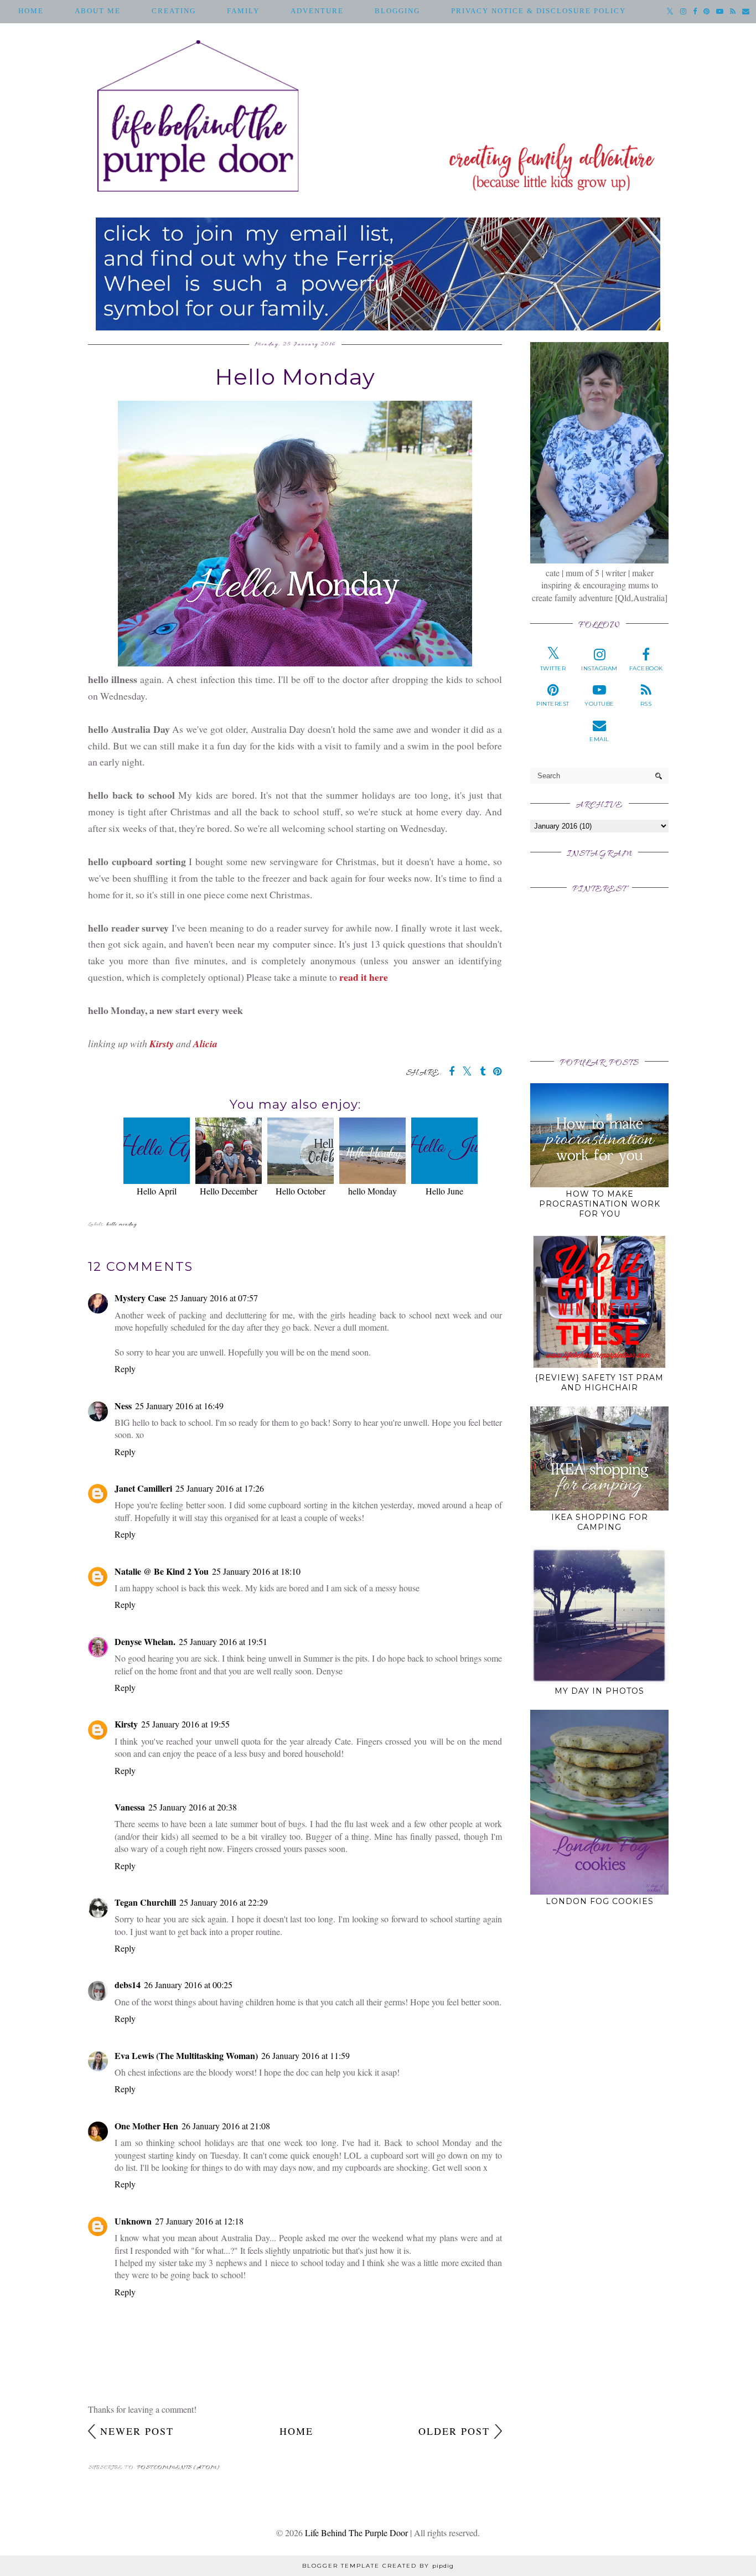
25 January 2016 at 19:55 (185, 1724)
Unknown (133, 2221)
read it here (364, 977)
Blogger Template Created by (378, 2566)
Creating (174, 11)
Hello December (229, 1191)
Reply (125, 1369)
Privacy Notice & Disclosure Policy (538, 11)
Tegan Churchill (145, 1902)
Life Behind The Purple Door (356, 2533)
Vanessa (130, 1807)
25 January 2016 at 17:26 (220, 1488)
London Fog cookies (600, 1901)
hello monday (121, 1225)
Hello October (301, 1191)
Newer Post (137, 2431)
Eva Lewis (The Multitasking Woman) (186, 2055)
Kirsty (162, 1044)
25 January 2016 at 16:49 (179, 1406)
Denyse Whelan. (145, 1641)
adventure (317, 11)
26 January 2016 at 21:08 (226, 2126)
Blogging (397, 11)
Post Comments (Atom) (178, 2468)
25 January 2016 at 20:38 (193, 1807)
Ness (123, 1406)
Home (31, 11)
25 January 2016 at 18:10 (256, 1571)
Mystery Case (140, 1298)
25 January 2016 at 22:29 (224, 1902)
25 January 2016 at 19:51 (223, 1641)
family (243, 11)
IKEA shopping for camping (600, 1522)
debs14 (128, 1985)
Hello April (157, 1191)
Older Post (454, 2431)
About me (98, 11)
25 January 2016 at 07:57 (214, 1298)
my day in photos (599, 1691)
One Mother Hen (146, 2126)
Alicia (205, 1044)
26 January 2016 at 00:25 (188, 1985)
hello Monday (372, 1191)
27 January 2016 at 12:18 (199, 2221)
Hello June (444, 1191)
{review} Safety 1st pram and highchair (599, 1383)
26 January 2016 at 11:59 (305, 2055)
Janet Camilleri (143, 1488)
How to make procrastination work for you (600, 1204)
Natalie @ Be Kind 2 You (162, 1571)
